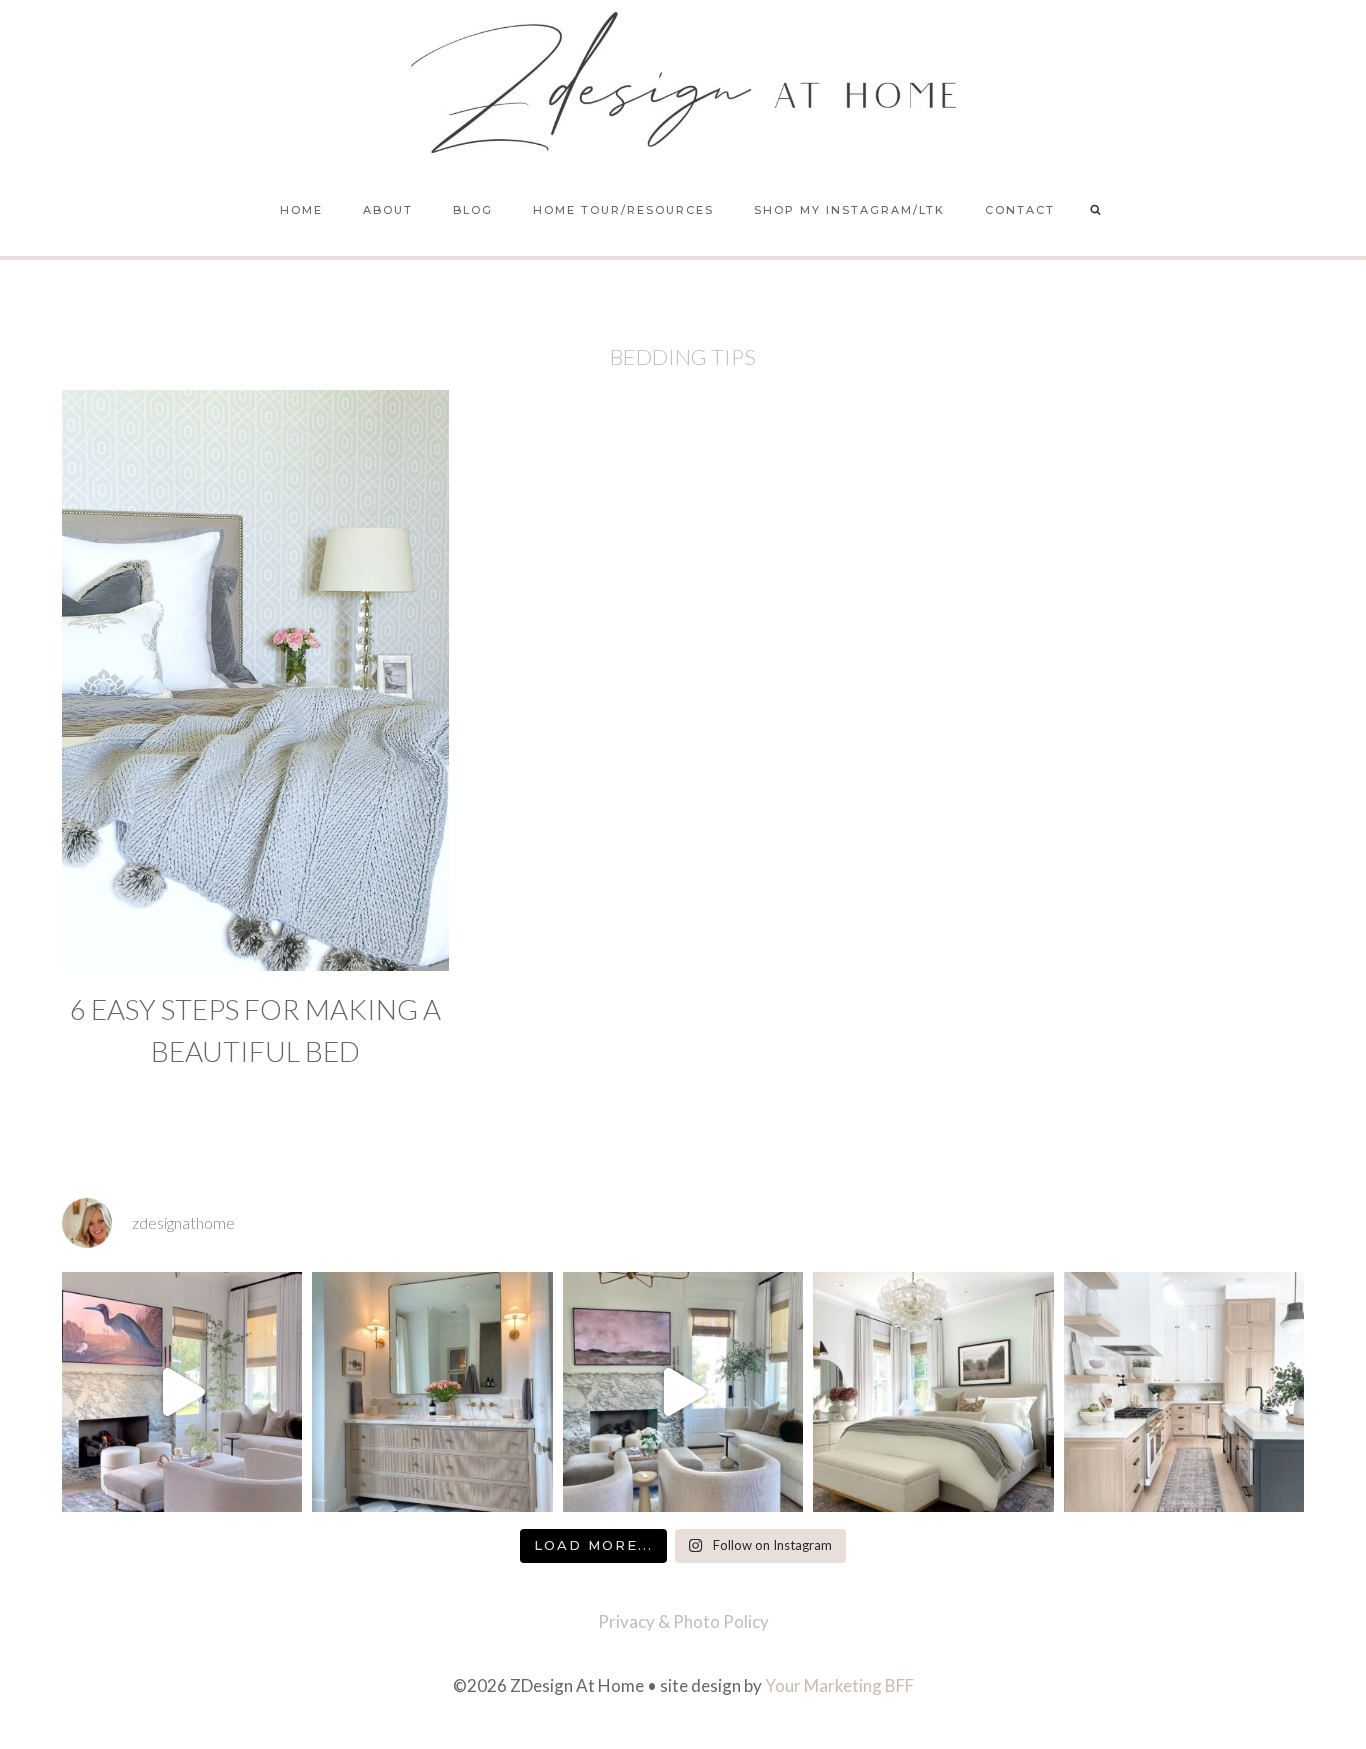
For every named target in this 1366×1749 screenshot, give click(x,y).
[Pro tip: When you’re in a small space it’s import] (933, 1392)
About (388, 210)
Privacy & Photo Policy (683, 1621)
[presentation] (255, 680)
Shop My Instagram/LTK (849, 210)
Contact (1020, 210)
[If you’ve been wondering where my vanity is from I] (432, 1392)
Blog (473, 210)
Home (301, 210)
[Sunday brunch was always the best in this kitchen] (1184, 1392)
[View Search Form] (1096, 211)
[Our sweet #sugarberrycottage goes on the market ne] (683, 1392)
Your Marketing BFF (839, 1685)
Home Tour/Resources (623, 210)
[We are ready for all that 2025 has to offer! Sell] (182, 1392)
